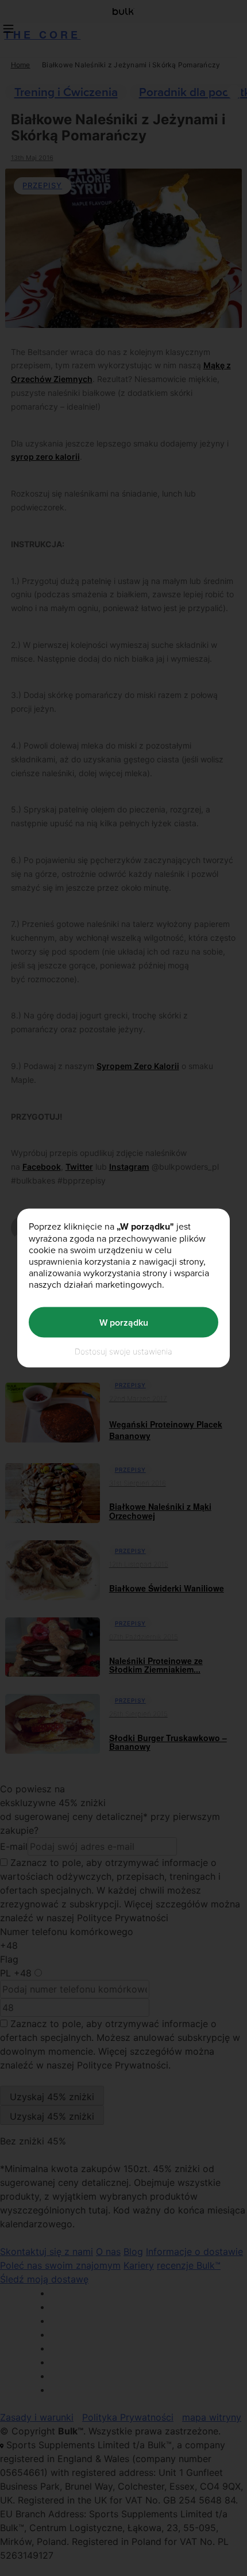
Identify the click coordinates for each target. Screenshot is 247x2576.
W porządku (124, 1322)
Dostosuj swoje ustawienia (123, 1351)
